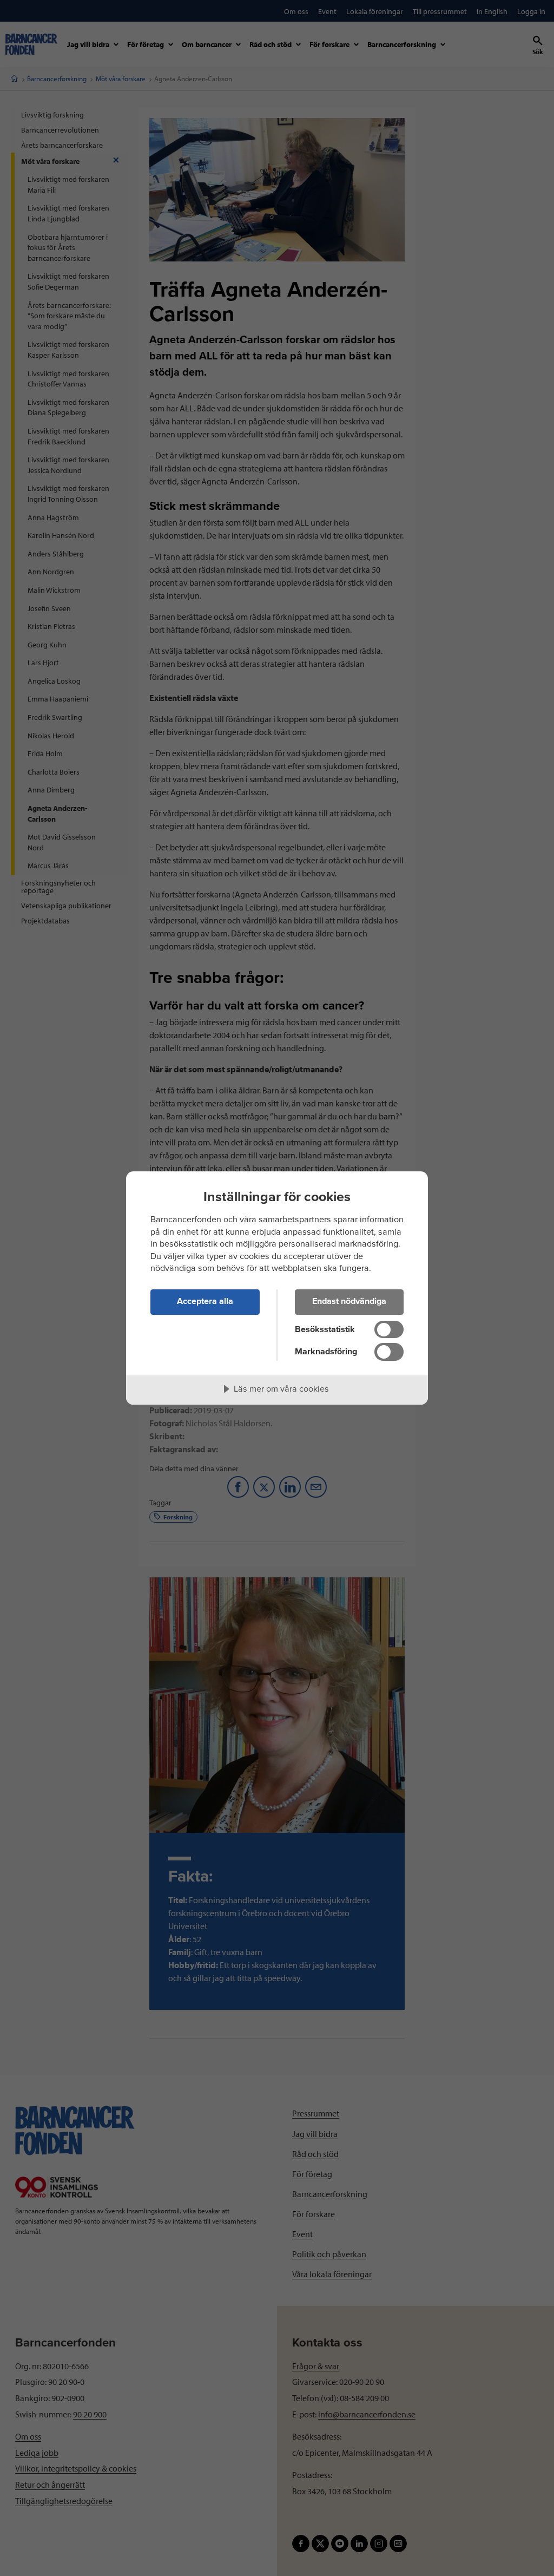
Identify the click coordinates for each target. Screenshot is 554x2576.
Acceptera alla (205, 1301)
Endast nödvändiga (349, 1301)
